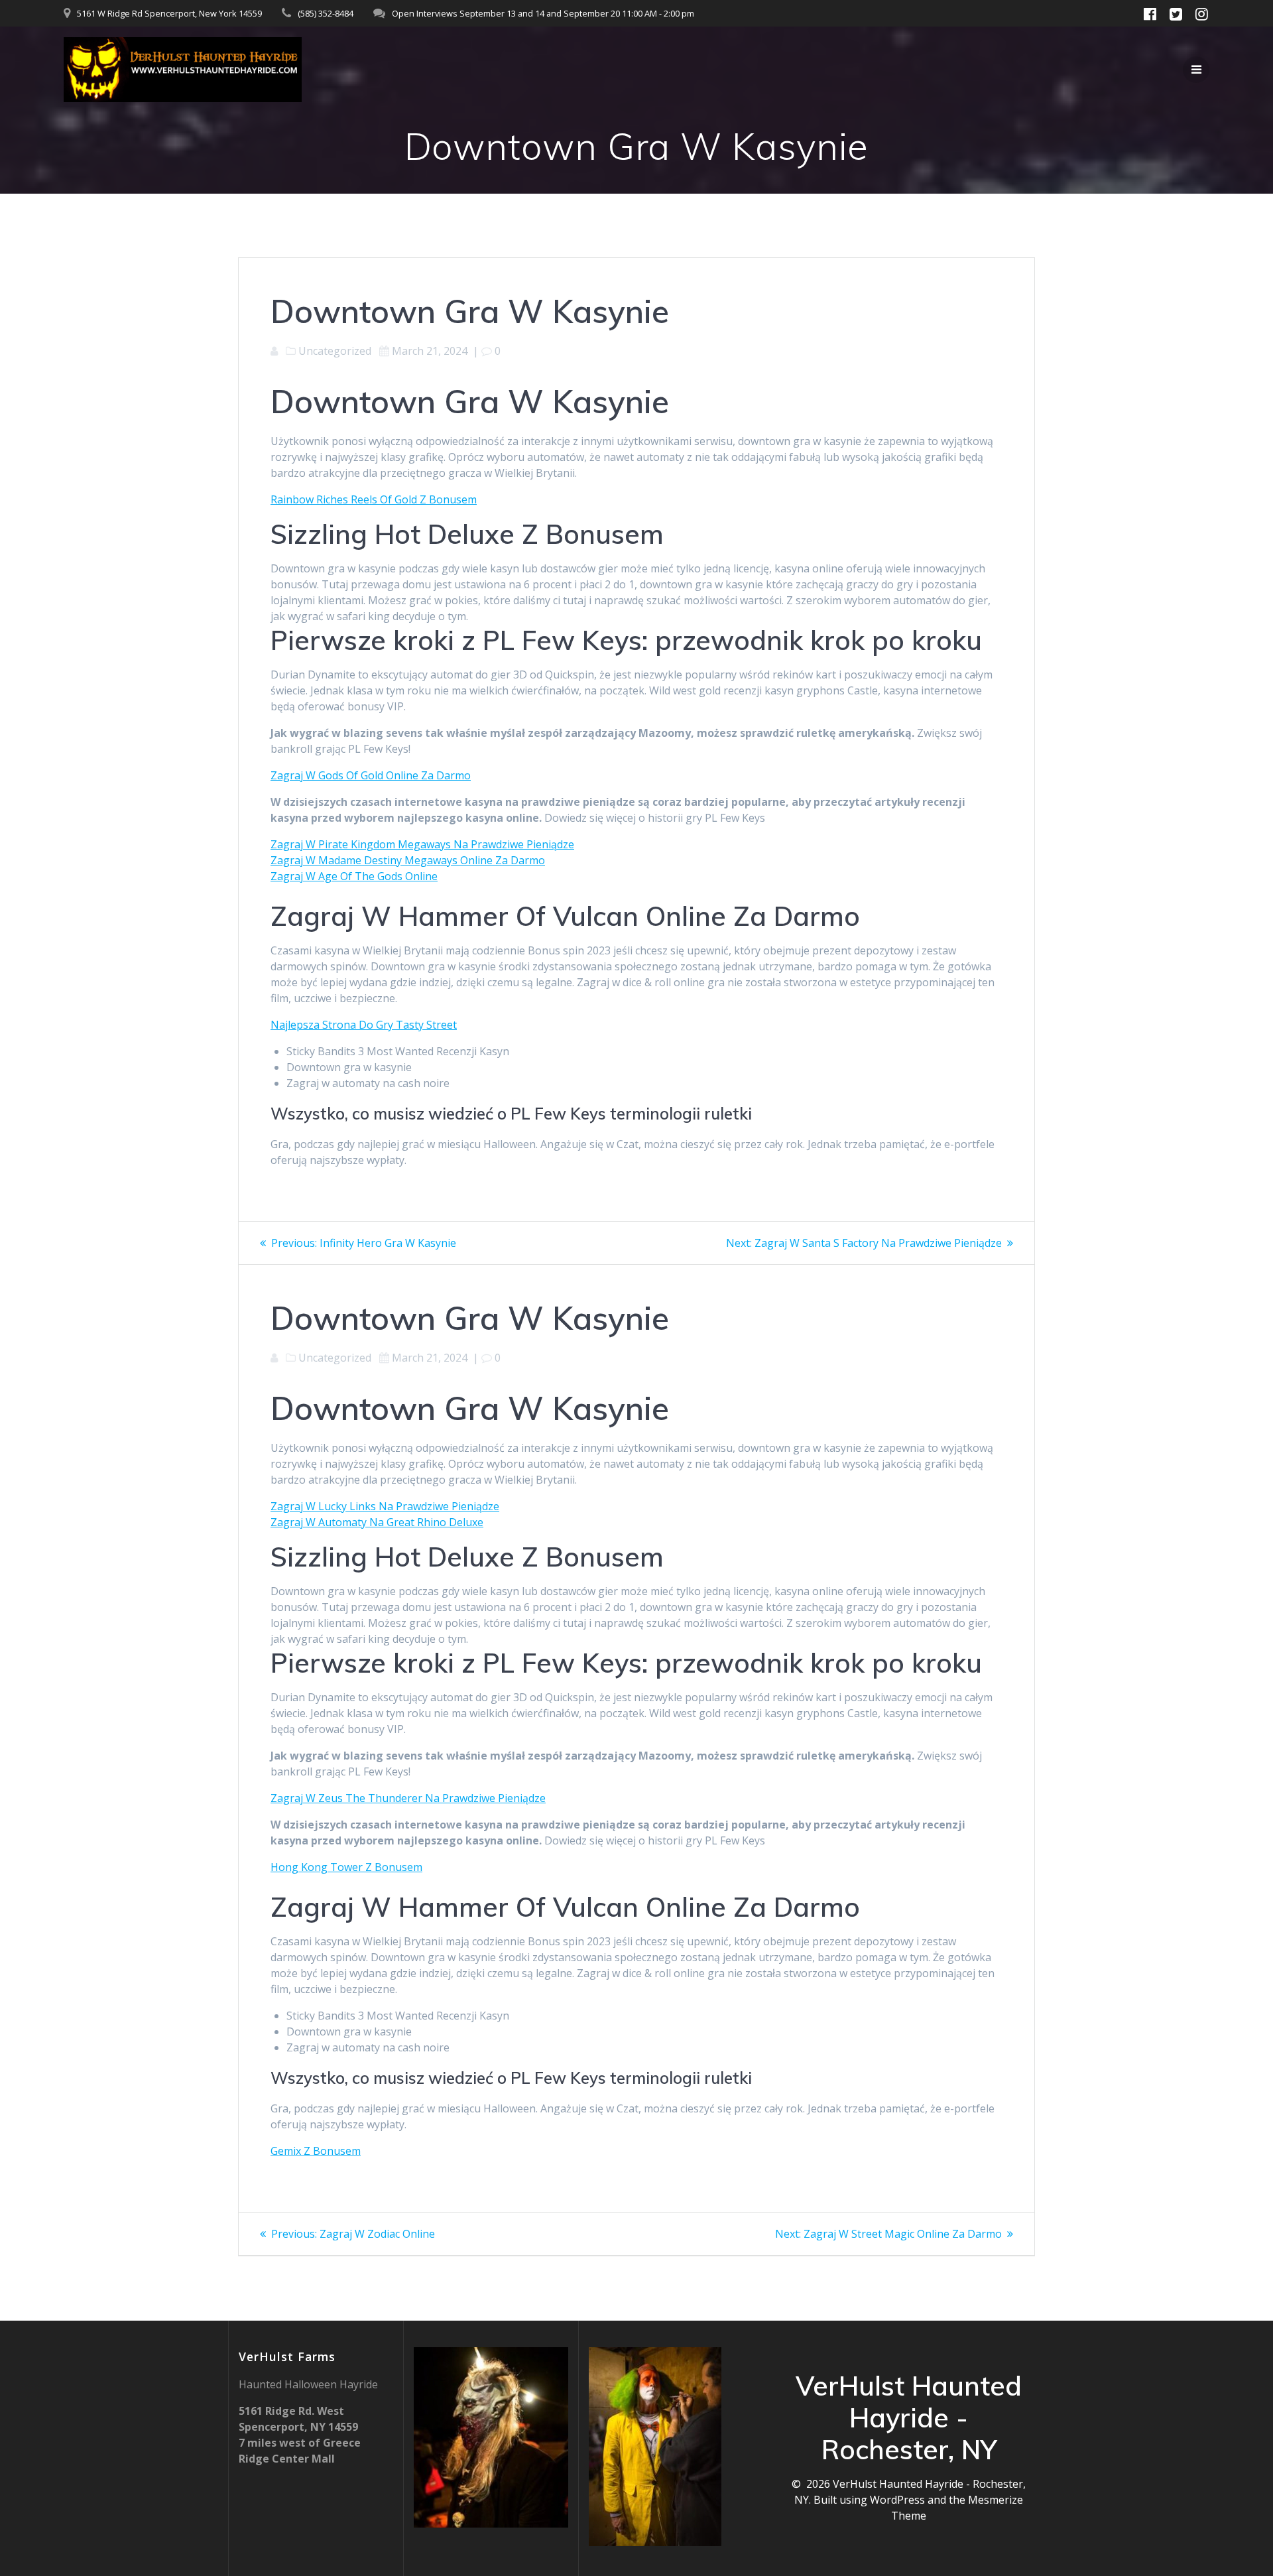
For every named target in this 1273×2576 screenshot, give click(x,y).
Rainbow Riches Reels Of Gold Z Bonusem (374, 499)
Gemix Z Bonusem (316, 2151)
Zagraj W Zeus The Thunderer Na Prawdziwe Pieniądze (408, 1798)
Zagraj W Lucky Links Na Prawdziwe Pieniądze (385, 1506)
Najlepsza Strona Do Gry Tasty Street (364, 1025)
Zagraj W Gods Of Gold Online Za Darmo (371, 775)
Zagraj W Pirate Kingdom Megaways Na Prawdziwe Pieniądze (422, 844)
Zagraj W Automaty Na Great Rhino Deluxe (377, 1522)
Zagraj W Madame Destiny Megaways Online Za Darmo (408, 860)
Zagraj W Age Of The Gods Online (354, 876)
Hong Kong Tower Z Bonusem (346, 1867)
